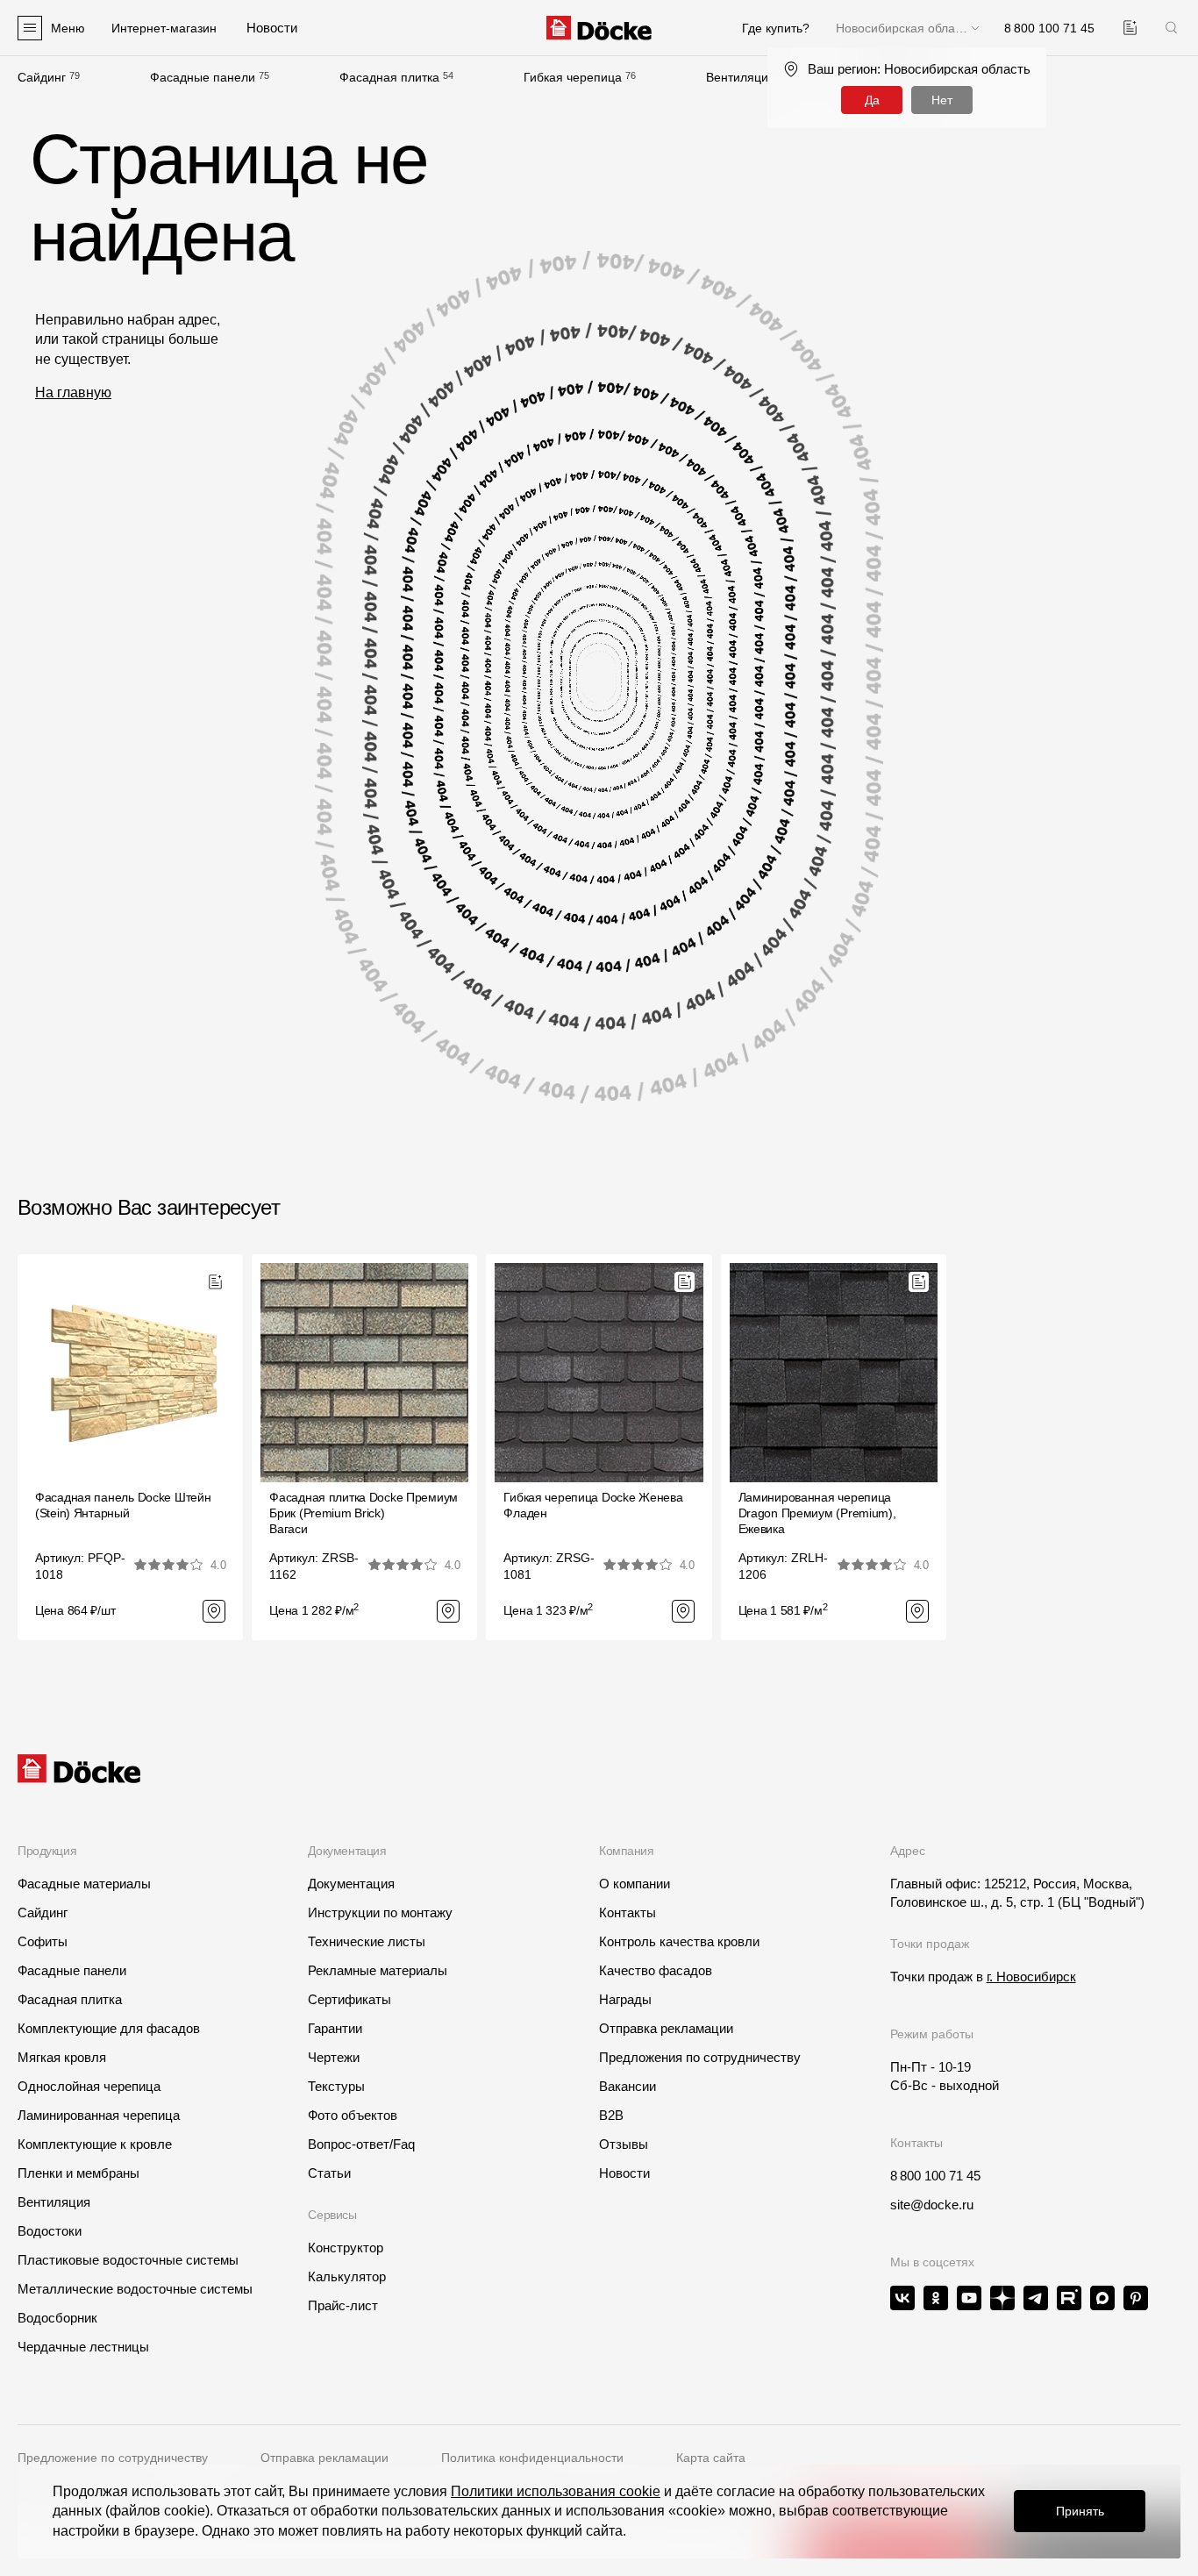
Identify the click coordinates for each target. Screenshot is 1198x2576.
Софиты (43, 1941)
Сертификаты (349, 1999)
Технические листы (367, 1941)
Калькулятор (347, 2276)
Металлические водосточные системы (135, 2289)
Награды (625, 1999)
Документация (351, 1884)
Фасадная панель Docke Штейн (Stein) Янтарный (123, 1505)
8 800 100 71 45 (935, 2176)
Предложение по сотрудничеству (113, 2458)
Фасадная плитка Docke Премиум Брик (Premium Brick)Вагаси (364, 1513)
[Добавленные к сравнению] (1130, 28)
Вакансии (628, 2086)
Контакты (628, 1912)
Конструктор (346, 2248)
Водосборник (57, 2318)
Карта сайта (711, 2458)
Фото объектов (353, 2115)
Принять (1080, 2511)
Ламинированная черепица (99, 2115)
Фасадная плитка (389, 77)
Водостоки (50, 2231)
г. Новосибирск (1031, 1977)
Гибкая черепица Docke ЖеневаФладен (593, 1505)
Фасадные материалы (84, 1884)
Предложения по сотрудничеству (700, 2057)
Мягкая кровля (62, 2057)
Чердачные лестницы (83, 2347)
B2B (611, 2115)
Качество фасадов (656, 1970)
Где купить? (776, 28)
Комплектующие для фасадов (109, 2028)
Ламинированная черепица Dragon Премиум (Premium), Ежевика (817, 1513)
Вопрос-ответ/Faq (361, 2144)
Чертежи (334, 2057)
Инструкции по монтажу (380, 1912)
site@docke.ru (932, 2205)
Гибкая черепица (573, 77)
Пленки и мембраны (78, 2173)
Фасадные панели (203, 77)
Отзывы (624, 2144)
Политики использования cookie (556, 2491)
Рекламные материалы (378, 1970)
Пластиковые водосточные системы (128, 2260)
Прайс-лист (343, 2305)
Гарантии (335, 2028)
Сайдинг (42, 77)
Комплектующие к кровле (95, 2144)
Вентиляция (741, 77)
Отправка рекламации (666, 2028)
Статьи (329, 2173)
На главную (73, 392)
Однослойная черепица (89, 2086)
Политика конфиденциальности (532, 2458)
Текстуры (336, 2086)
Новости (624, 2173)
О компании (635, 1884)
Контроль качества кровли (679, 1941)
